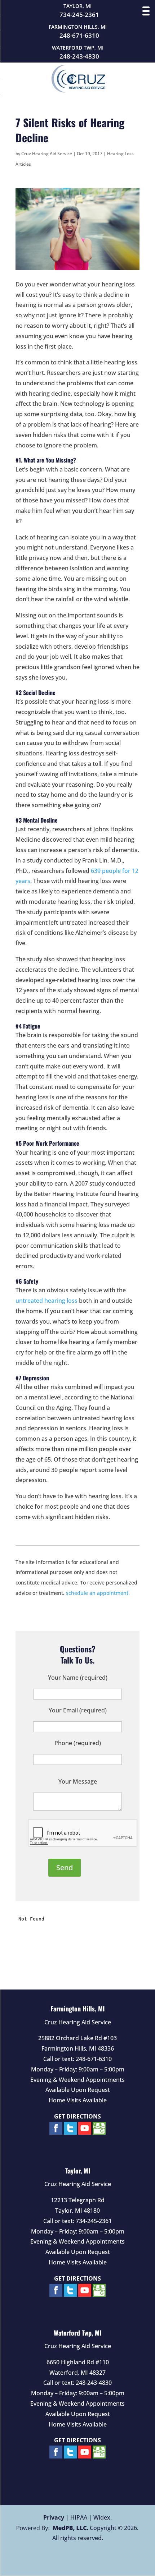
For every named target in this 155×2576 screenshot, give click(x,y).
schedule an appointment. (98, 1593)
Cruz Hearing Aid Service (47, 154)
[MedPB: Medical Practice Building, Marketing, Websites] (52, 2528)
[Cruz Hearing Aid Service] (78, 90)
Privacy (54, 2517)
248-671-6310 (79, 36)
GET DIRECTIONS (77, 2116)
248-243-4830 (79, 56)
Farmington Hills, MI (77, 2009)
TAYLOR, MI (77, 6)
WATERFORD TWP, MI (78, 48)
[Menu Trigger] (146, 11)
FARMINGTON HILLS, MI (78, 27)
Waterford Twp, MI (77, 2333)
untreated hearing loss (46, 1301)
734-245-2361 (79, 15)
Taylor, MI (78, 2171)
